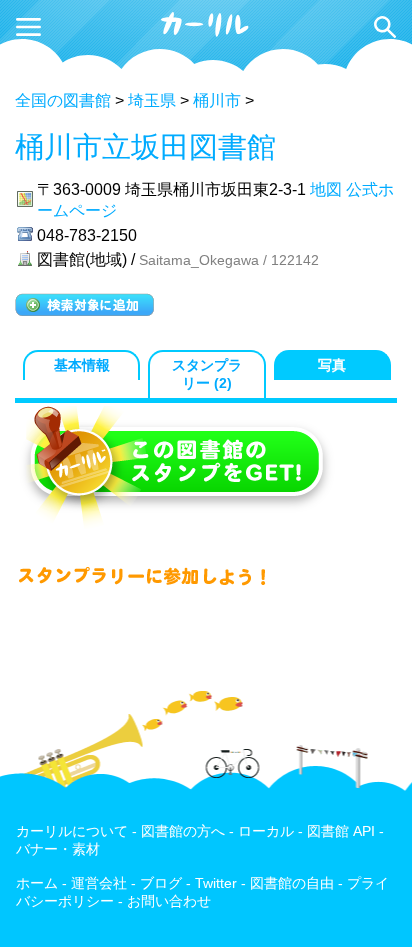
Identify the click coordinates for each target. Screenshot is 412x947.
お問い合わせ (169, 901)
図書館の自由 (292, 883)
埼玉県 (152, 100)
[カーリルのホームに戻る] (206, 33)
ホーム (37, 883)
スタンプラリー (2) (207, 374)
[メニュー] (28, 27)
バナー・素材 (58, 849)
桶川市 (217, 100)
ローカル (266, 831)
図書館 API (341, 831)
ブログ (161, 883)
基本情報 (82, 365)
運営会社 (99, 883)
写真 (332, 365)
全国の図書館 (63, 100)
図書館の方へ (183, 831)
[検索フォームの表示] (385, 27)
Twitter (216, 883)
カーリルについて (72, 831)
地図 (326, 189)
